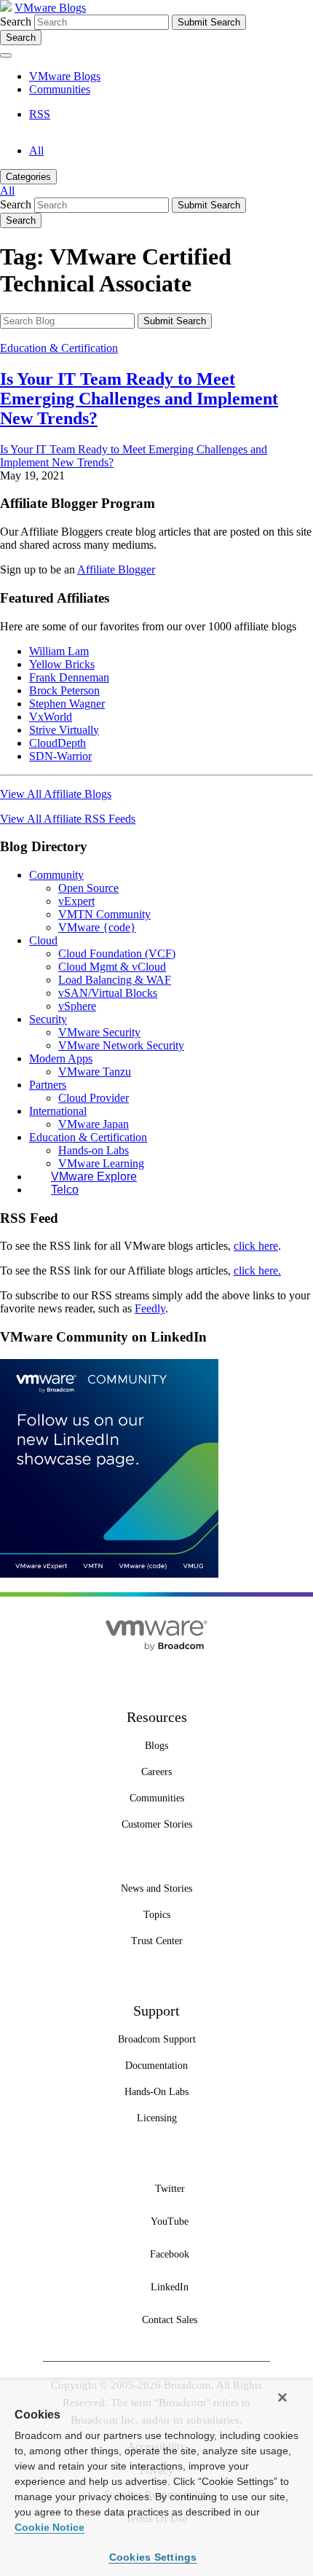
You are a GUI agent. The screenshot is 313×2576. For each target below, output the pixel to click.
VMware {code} (97, 927)
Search (16, 21)
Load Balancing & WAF (115, 980)
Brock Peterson (64, 690)
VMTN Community (104, 914)
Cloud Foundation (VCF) (117, 954)
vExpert (76, 901)
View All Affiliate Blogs (56, 794)
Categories (28, 177)
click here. (257, 1271)
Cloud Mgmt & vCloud (112, 967)
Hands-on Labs (94, 1150)
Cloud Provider (94, 1098)
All (36, 150)
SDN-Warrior (60, 756)
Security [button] (48, 1019)
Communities (60, 89)
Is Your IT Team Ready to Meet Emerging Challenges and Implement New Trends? (139, 399)
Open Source (88, 888)
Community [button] (56, 875)
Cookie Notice (49, 2527)
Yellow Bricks (62, 664)
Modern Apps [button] (61, 1058)
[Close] (282, 2397)
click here (256, 1246)
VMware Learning (101, 1163)
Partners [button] (48, 1085)
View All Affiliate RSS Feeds (68, 819)
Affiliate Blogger (116, 569)
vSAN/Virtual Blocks (108, 993)
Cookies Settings (153, 2557)
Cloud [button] (43, 940)
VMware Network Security (121, 1045)
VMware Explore (94, 1177)
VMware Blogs (50, 8)
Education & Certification (59, 348)
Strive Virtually (64, 730)
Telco (65, 1190)
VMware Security (99, 1032)
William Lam (59, 651)
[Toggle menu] (6, 55)
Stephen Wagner (67, 704)
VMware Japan (94, 1124)
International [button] (58, 1111)
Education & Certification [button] (88, 1137)
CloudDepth (58, 743)
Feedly (150, 1308)
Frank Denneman (69, 677)
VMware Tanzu (95, 1072)
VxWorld (51, 717)
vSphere (77, 1006)
